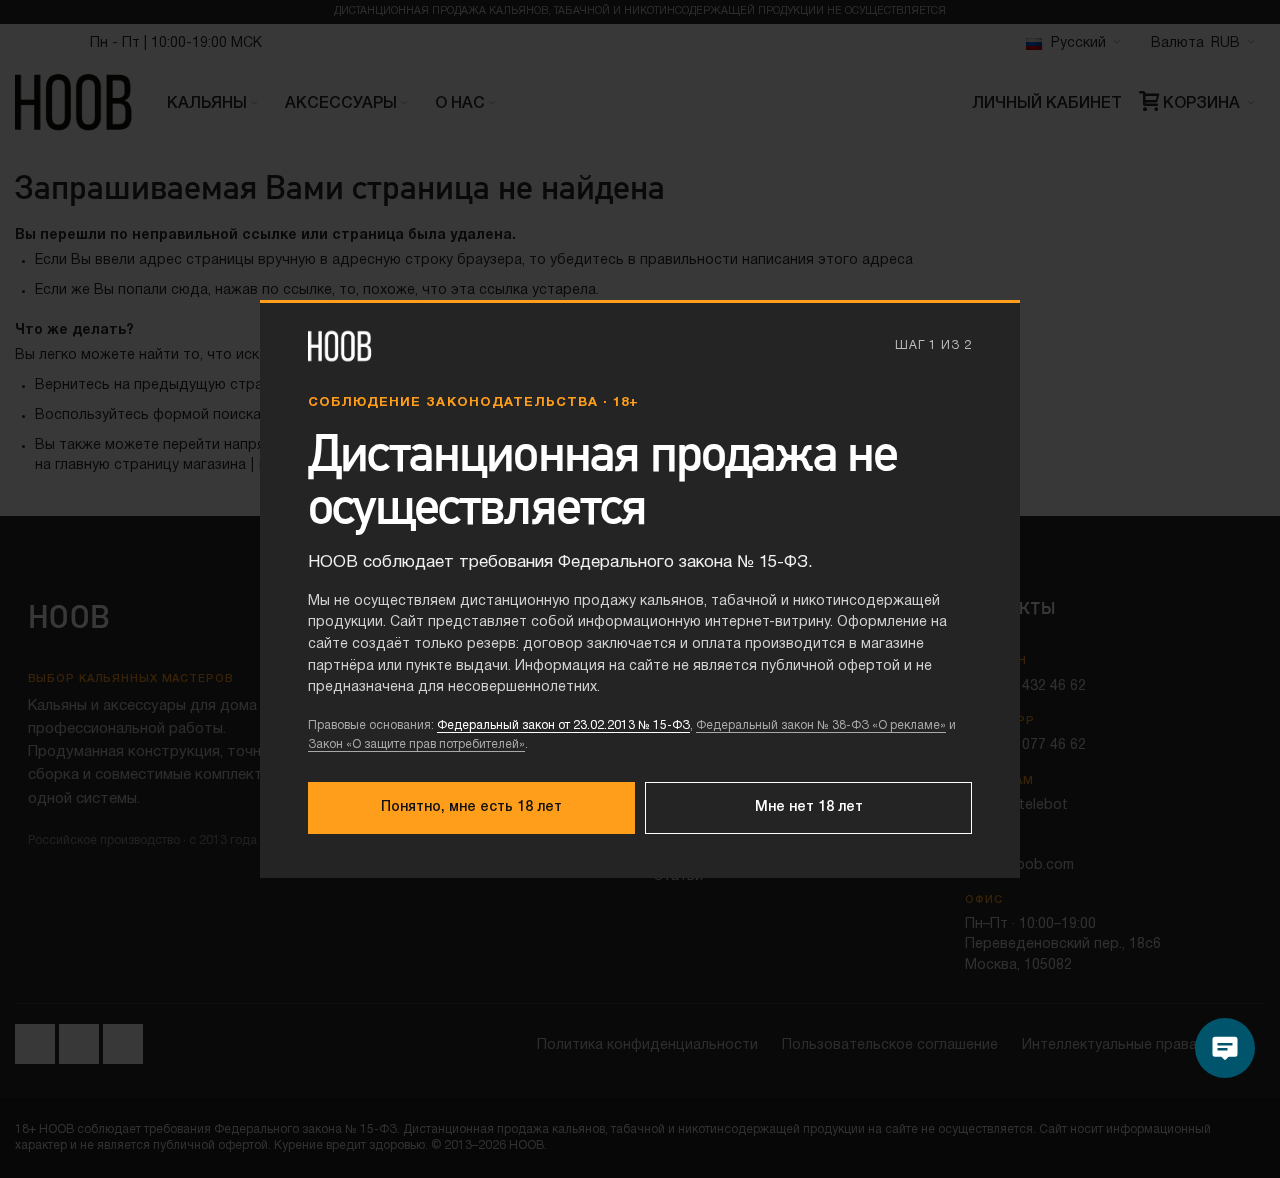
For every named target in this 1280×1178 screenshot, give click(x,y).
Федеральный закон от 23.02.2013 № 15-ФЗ (563, 725)
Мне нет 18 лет (809, 807)
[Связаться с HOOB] (1225, 1048)
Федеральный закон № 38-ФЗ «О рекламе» (821, 725)
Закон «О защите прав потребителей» (416, 744)
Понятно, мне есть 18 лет (471, 807)
